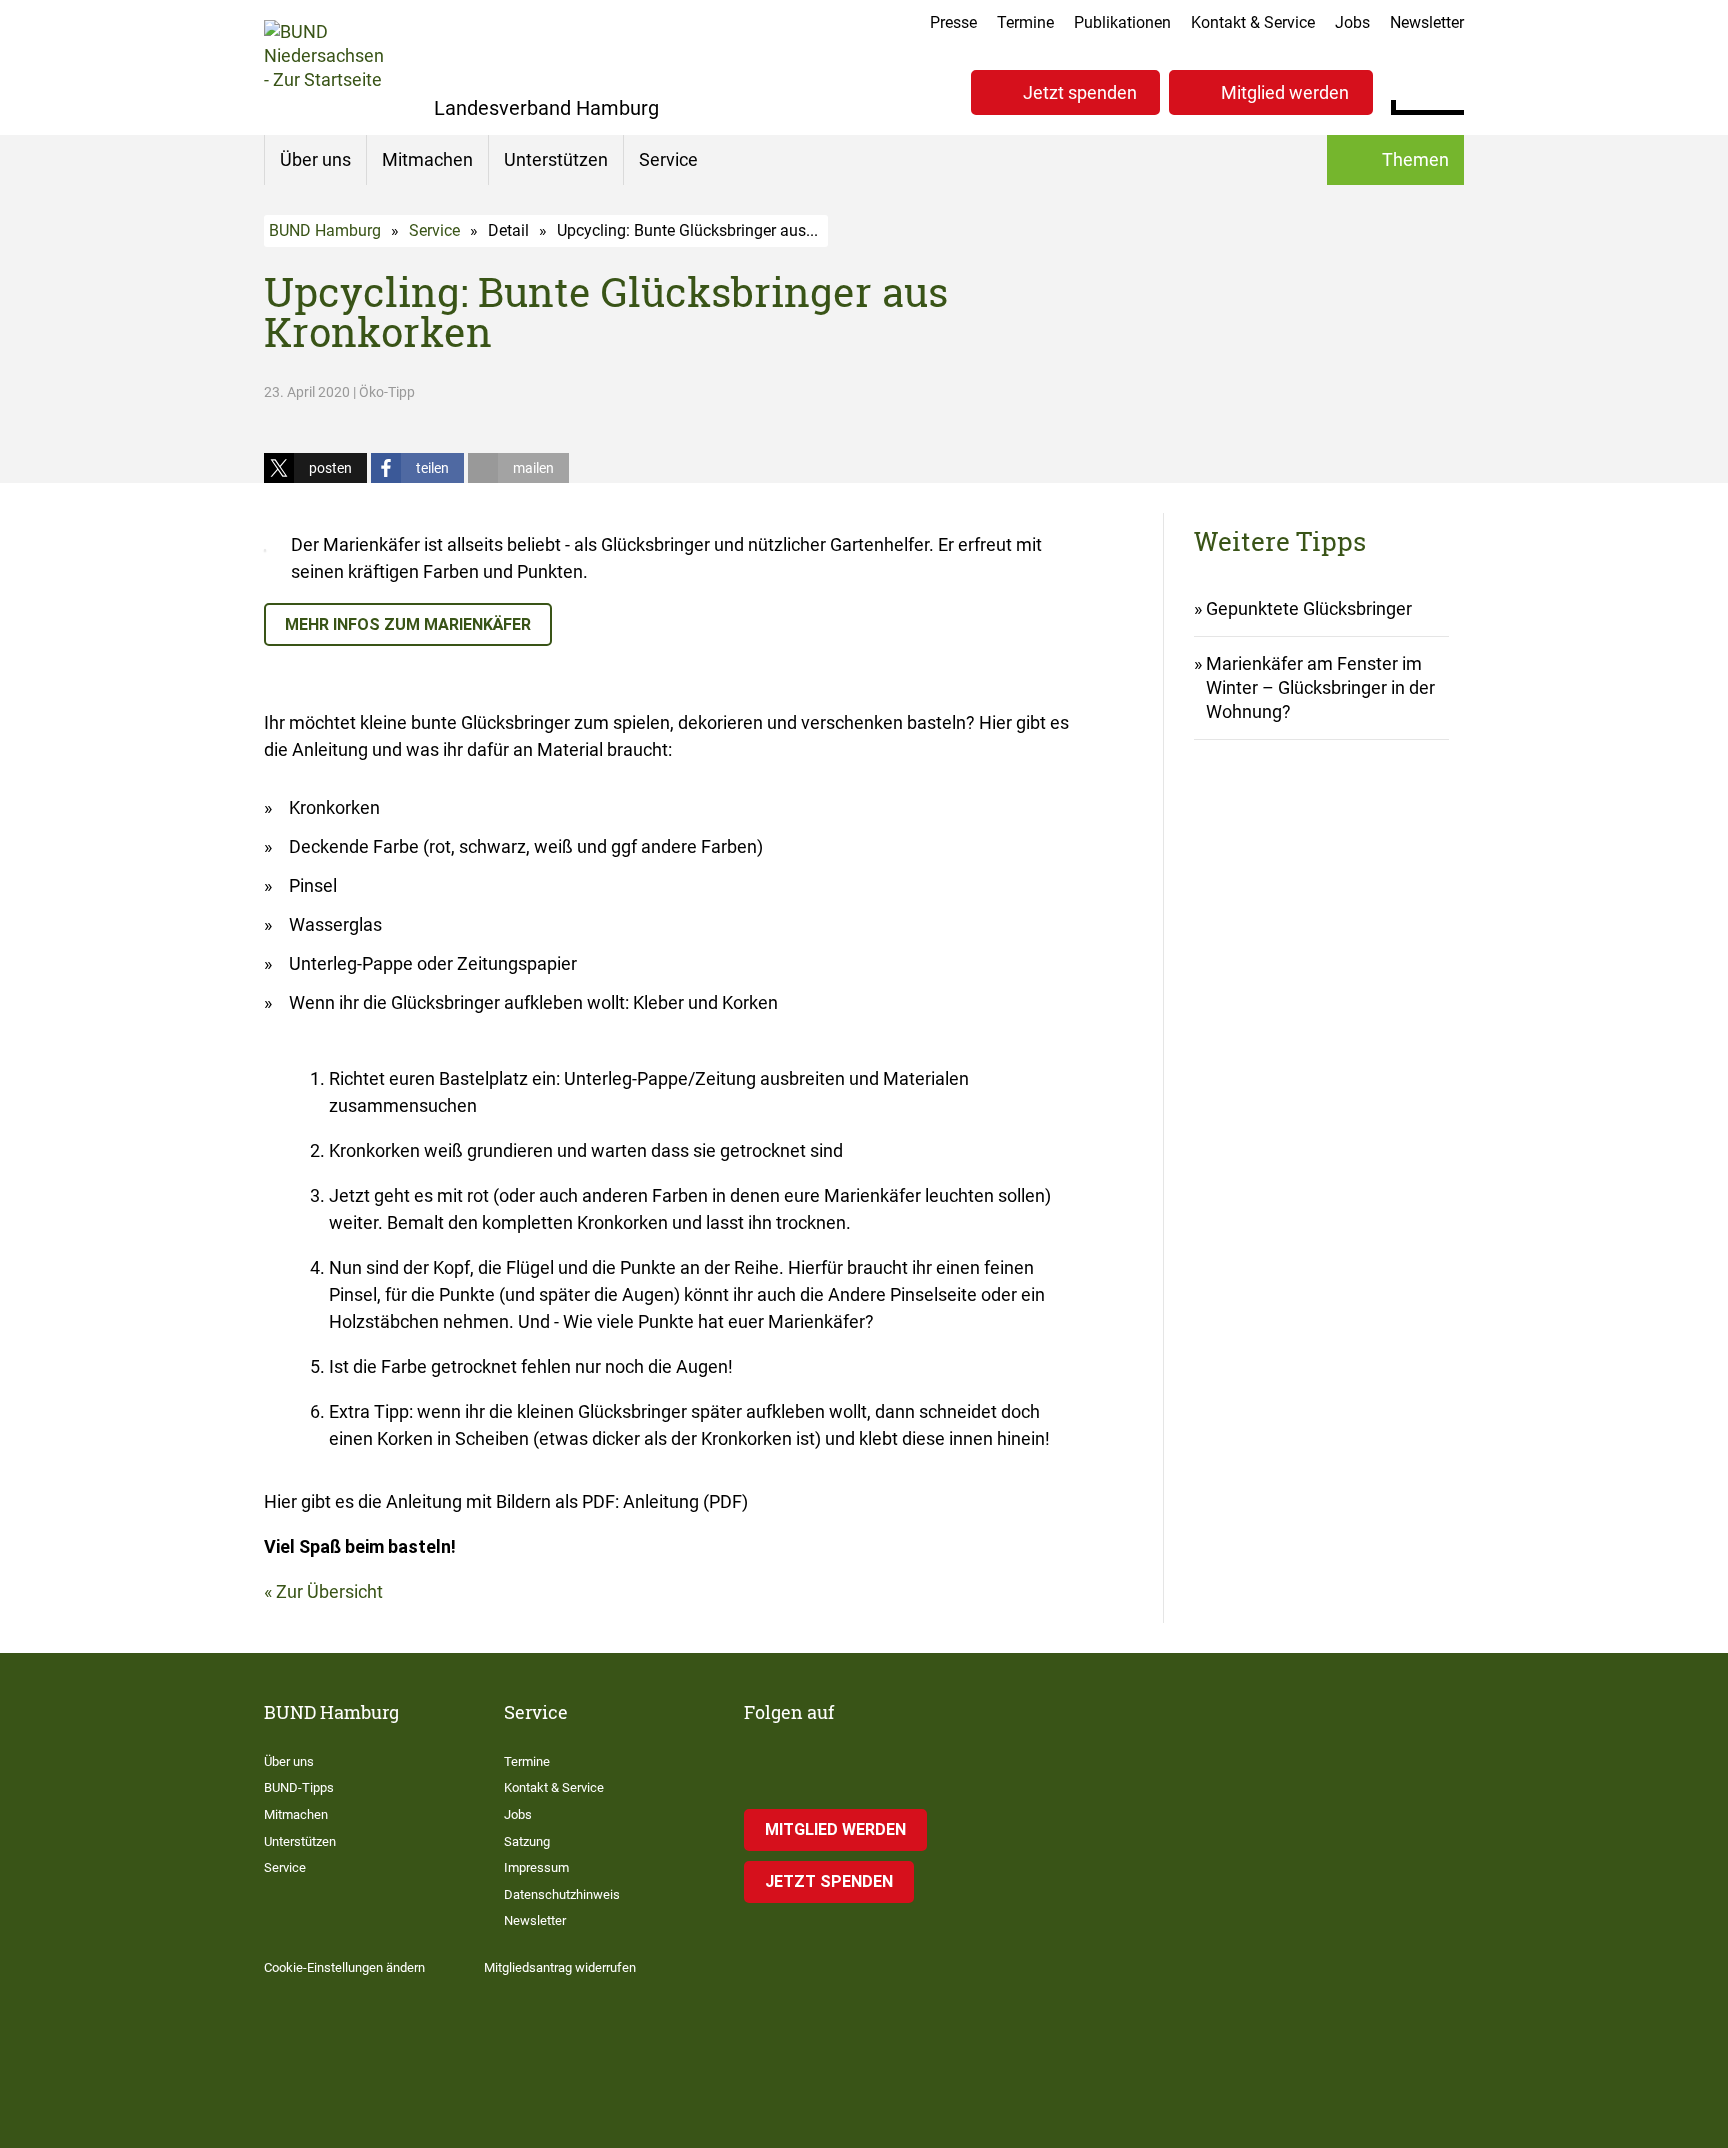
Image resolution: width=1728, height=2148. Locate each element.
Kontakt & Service (1253, 22)
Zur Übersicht (329, 1591)
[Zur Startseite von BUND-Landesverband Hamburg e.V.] (324, 67)
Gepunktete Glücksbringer (1309, 608)
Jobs (1352, 22)
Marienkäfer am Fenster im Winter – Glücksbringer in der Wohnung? (1320, 687)
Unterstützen (556, 159)
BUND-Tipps (299, 1787)
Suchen (1448, 90)
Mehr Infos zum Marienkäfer (408, 624)
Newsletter (1427, 22)
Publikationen (1122, 22)
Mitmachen (427, 159)
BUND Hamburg (325, 230)
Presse (953, 22)
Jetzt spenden (1080, 92)
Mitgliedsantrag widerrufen (560, 1967)
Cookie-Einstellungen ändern (344, 1967)
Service (668, 159)
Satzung (527, 1841)
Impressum (536, 1867)
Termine (1025, 22)
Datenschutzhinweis (562, 1894)
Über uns (315, 159)
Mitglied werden (1285, 92)
